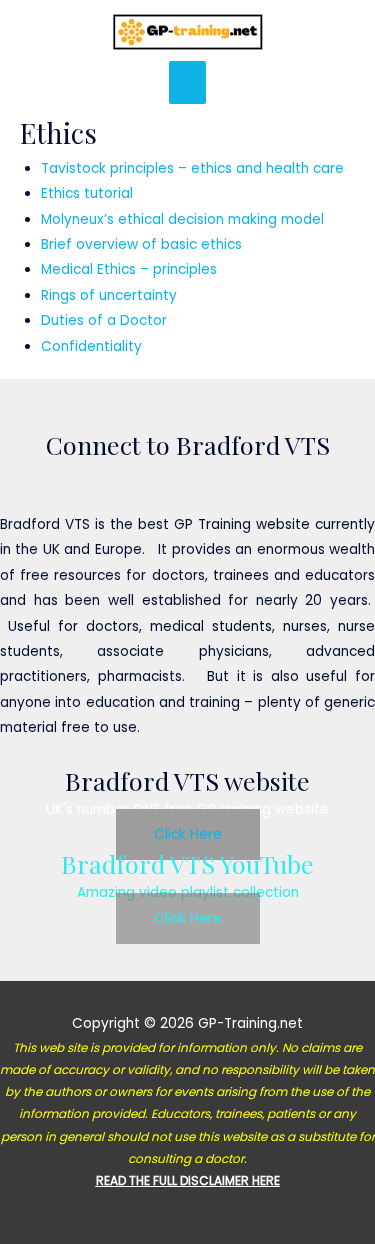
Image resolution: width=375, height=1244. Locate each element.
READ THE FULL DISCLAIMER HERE (188, 1180)
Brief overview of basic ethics (141, 244)
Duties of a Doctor (104, 320)
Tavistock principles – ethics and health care (192, 168)
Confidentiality (91, 346)
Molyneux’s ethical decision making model (182, 219)
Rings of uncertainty (109, 295)
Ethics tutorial (87, 193)
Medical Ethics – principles (129, 269)
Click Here (188, 834)
